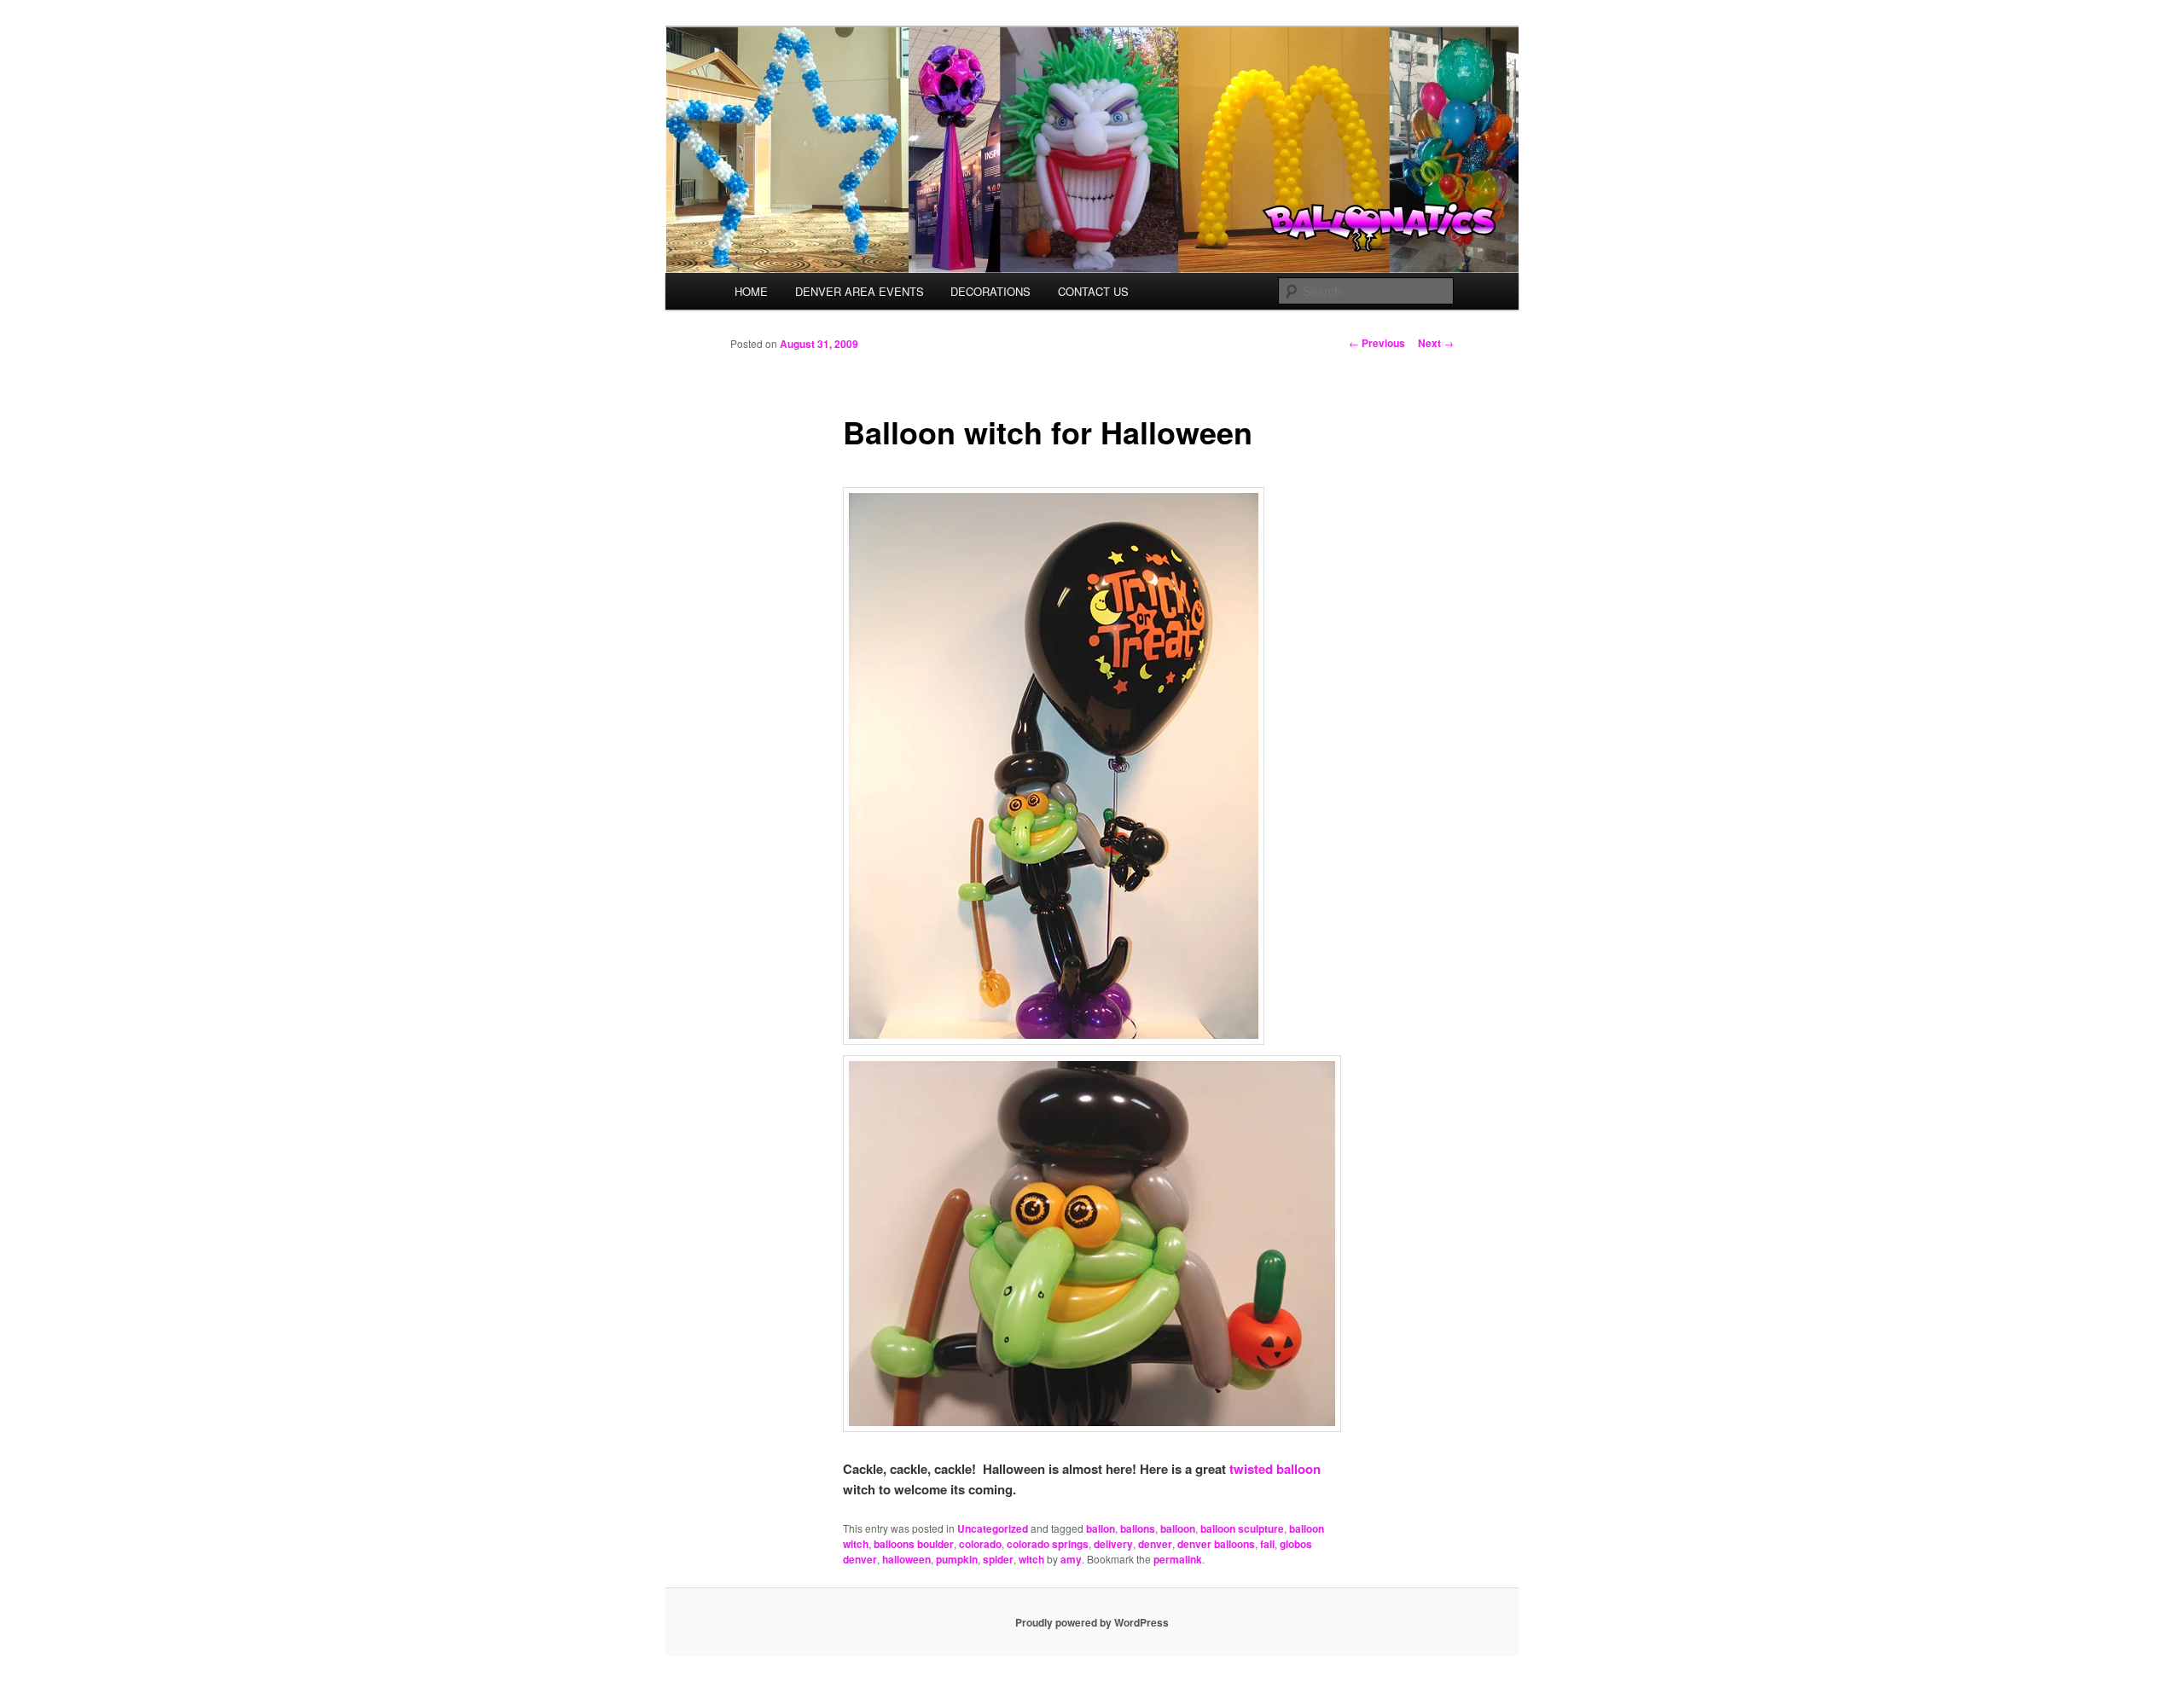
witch (1031, 1559)
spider (998, 1559)
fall (1267, 1544)
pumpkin (957, 1559)
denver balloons (1216, 1544)
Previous (1377, 343)
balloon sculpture (1242, 1528)
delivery (1113, 1544)
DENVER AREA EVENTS (860, 291)
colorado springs (1048, 1544)
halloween (906, 1559)
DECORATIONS (990, 291)
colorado (980, 1544)
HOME (751, 291)
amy (1071, 1559)
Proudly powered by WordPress (1092, 1622)
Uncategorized (993, 1528)
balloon (1178, 1528)
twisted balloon (1275, 1469)
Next (1436, 343)
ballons (1138, 1528)
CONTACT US (1093, 291)
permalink (1178, 1559)
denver (1155, 1544)
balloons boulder (914, 1544)
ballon (1101, 1528)
